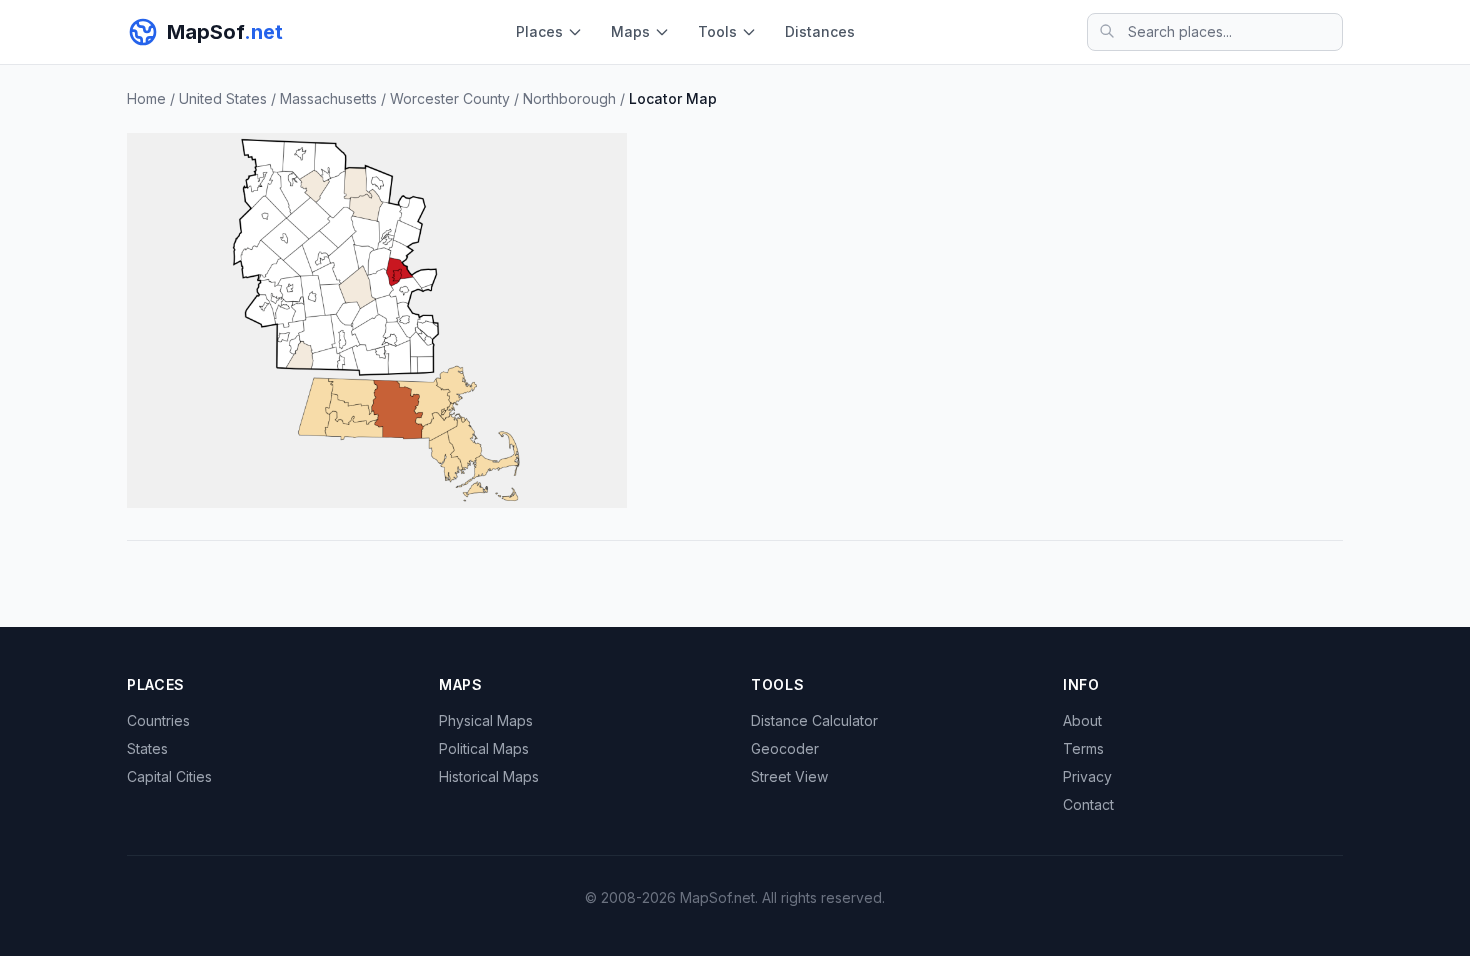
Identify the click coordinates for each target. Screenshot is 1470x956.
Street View (789, 776)
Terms (1083, 748)
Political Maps (484, 748)
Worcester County (450, 98)
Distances (820, 31)
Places (539, 31)
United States (223, 98)
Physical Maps (486, 720)
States (147, 748)
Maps (630, 31)
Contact (1088, 804)
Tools (717, 31)
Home (146, 98)
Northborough (569, 98)
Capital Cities (169, 776)
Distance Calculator (814, 720)
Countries (158, 720)
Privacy (1087, 776)
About (1082, 720)
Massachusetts (328, 98)
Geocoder (785, 748)
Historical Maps (489, 776)
